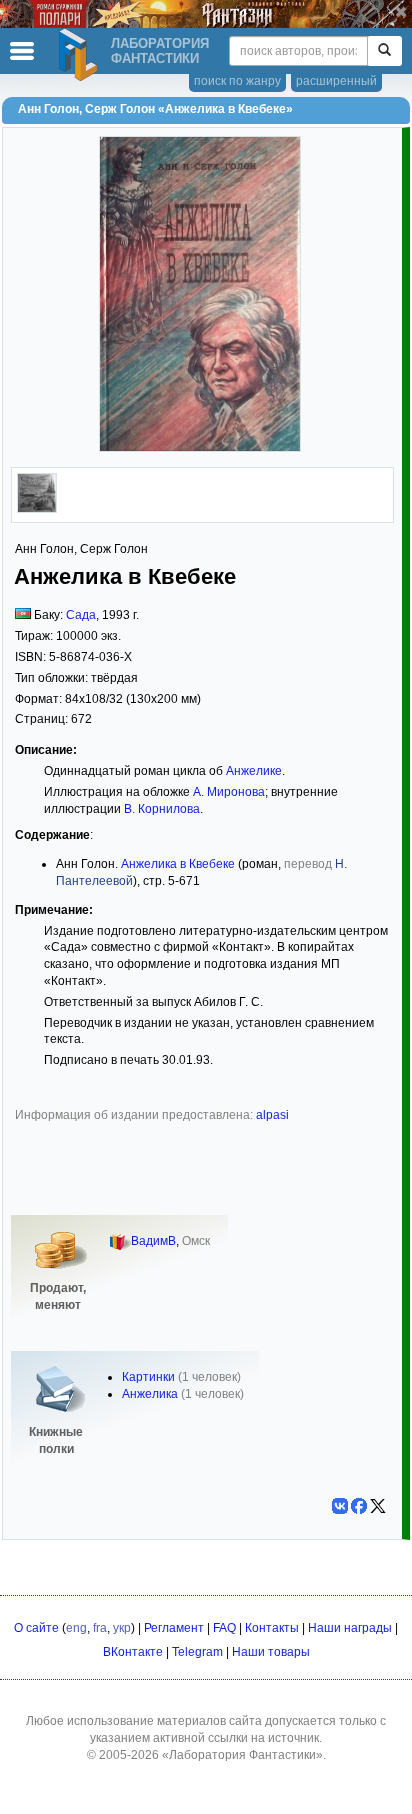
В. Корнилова (162, 809)
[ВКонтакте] (340, 1506)
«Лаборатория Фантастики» (242, 1755)
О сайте (36, 1628)
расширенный (336, 81)
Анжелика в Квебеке (178, 864)
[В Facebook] (359, 1506)
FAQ (224, 1628)
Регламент (174, 1628)
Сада (81, 615)
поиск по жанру (237, 81)
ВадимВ (153, 1241)
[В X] (378, 1506)
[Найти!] (384, 51)
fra (100, 1628)
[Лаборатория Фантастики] (81, 55)
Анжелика (150, 1394)
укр (122, 1628)
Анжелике (254, 771)
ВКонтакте (133, 1652)
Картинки (148, 1377)
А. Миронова (229, 792)
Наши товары (271, 1652)
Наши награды (350, 1628)
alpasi (272, 1115)
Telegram (197, 1652)
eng (76, 1628)
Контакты (272, 1628)
